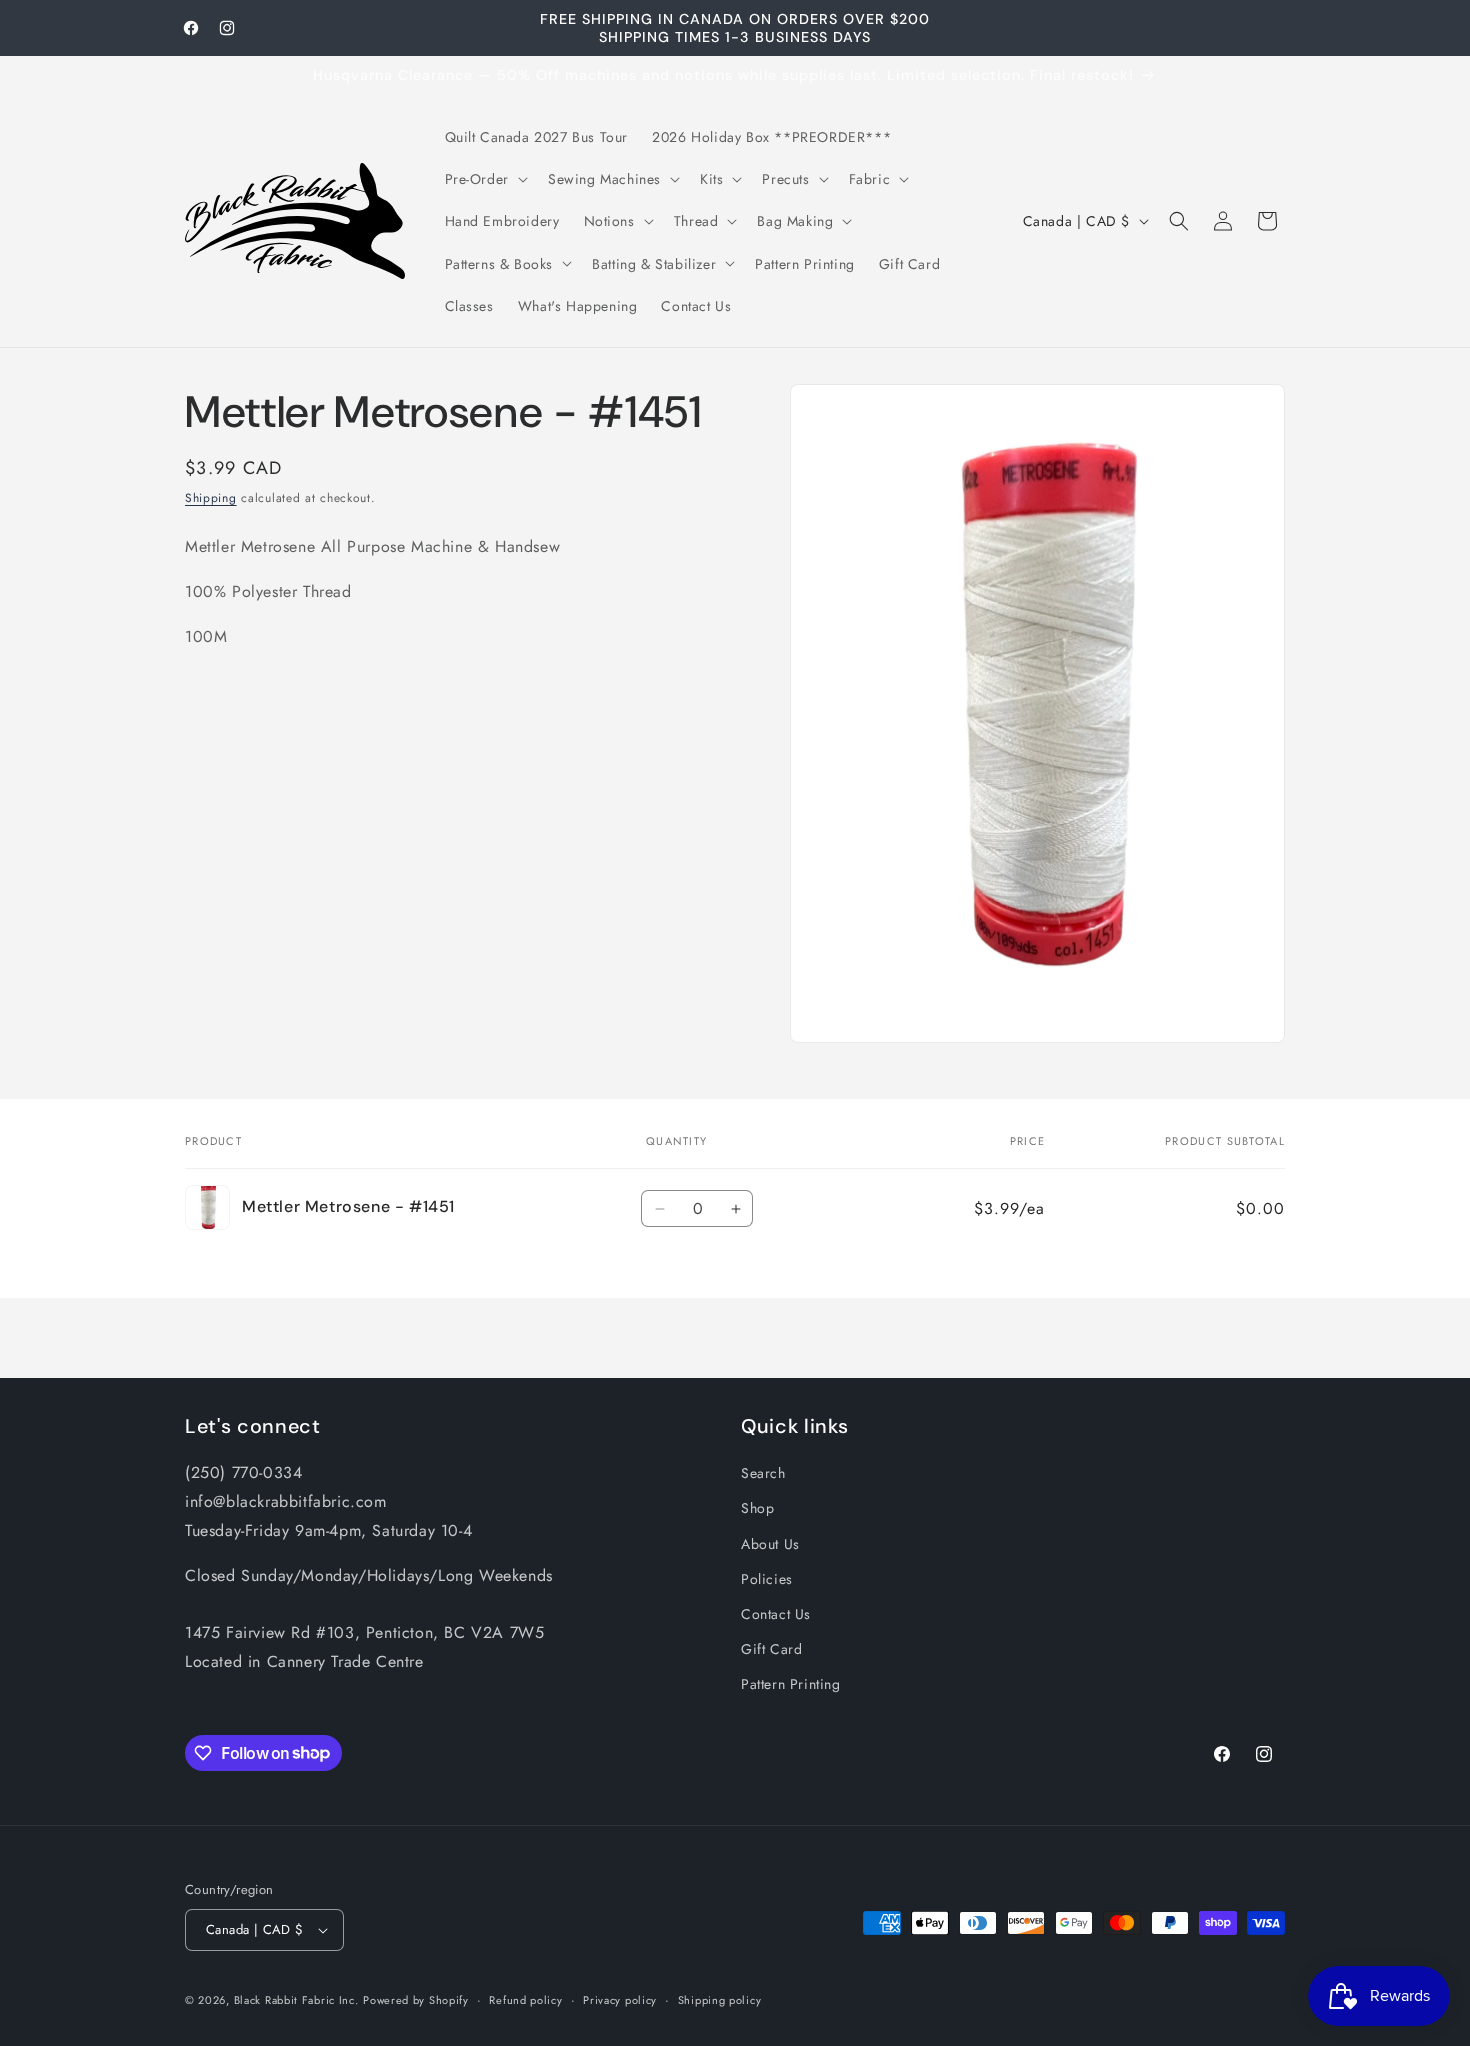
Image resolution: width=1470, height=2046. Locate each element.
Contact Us (776, 1614)
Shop (757, 1508)
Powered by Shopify (416, 2000)
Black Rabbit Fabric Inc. (296, 2000)
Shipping (211, 498)
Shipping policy (720, 2000)
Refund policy (525, 2000)
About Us (770, 1544)
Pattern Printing (791, 1684)
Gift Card (771, 1649)
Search (763, 1473)
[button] (484, 179)
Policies (767, 1579)
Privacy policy (620, 2000)
